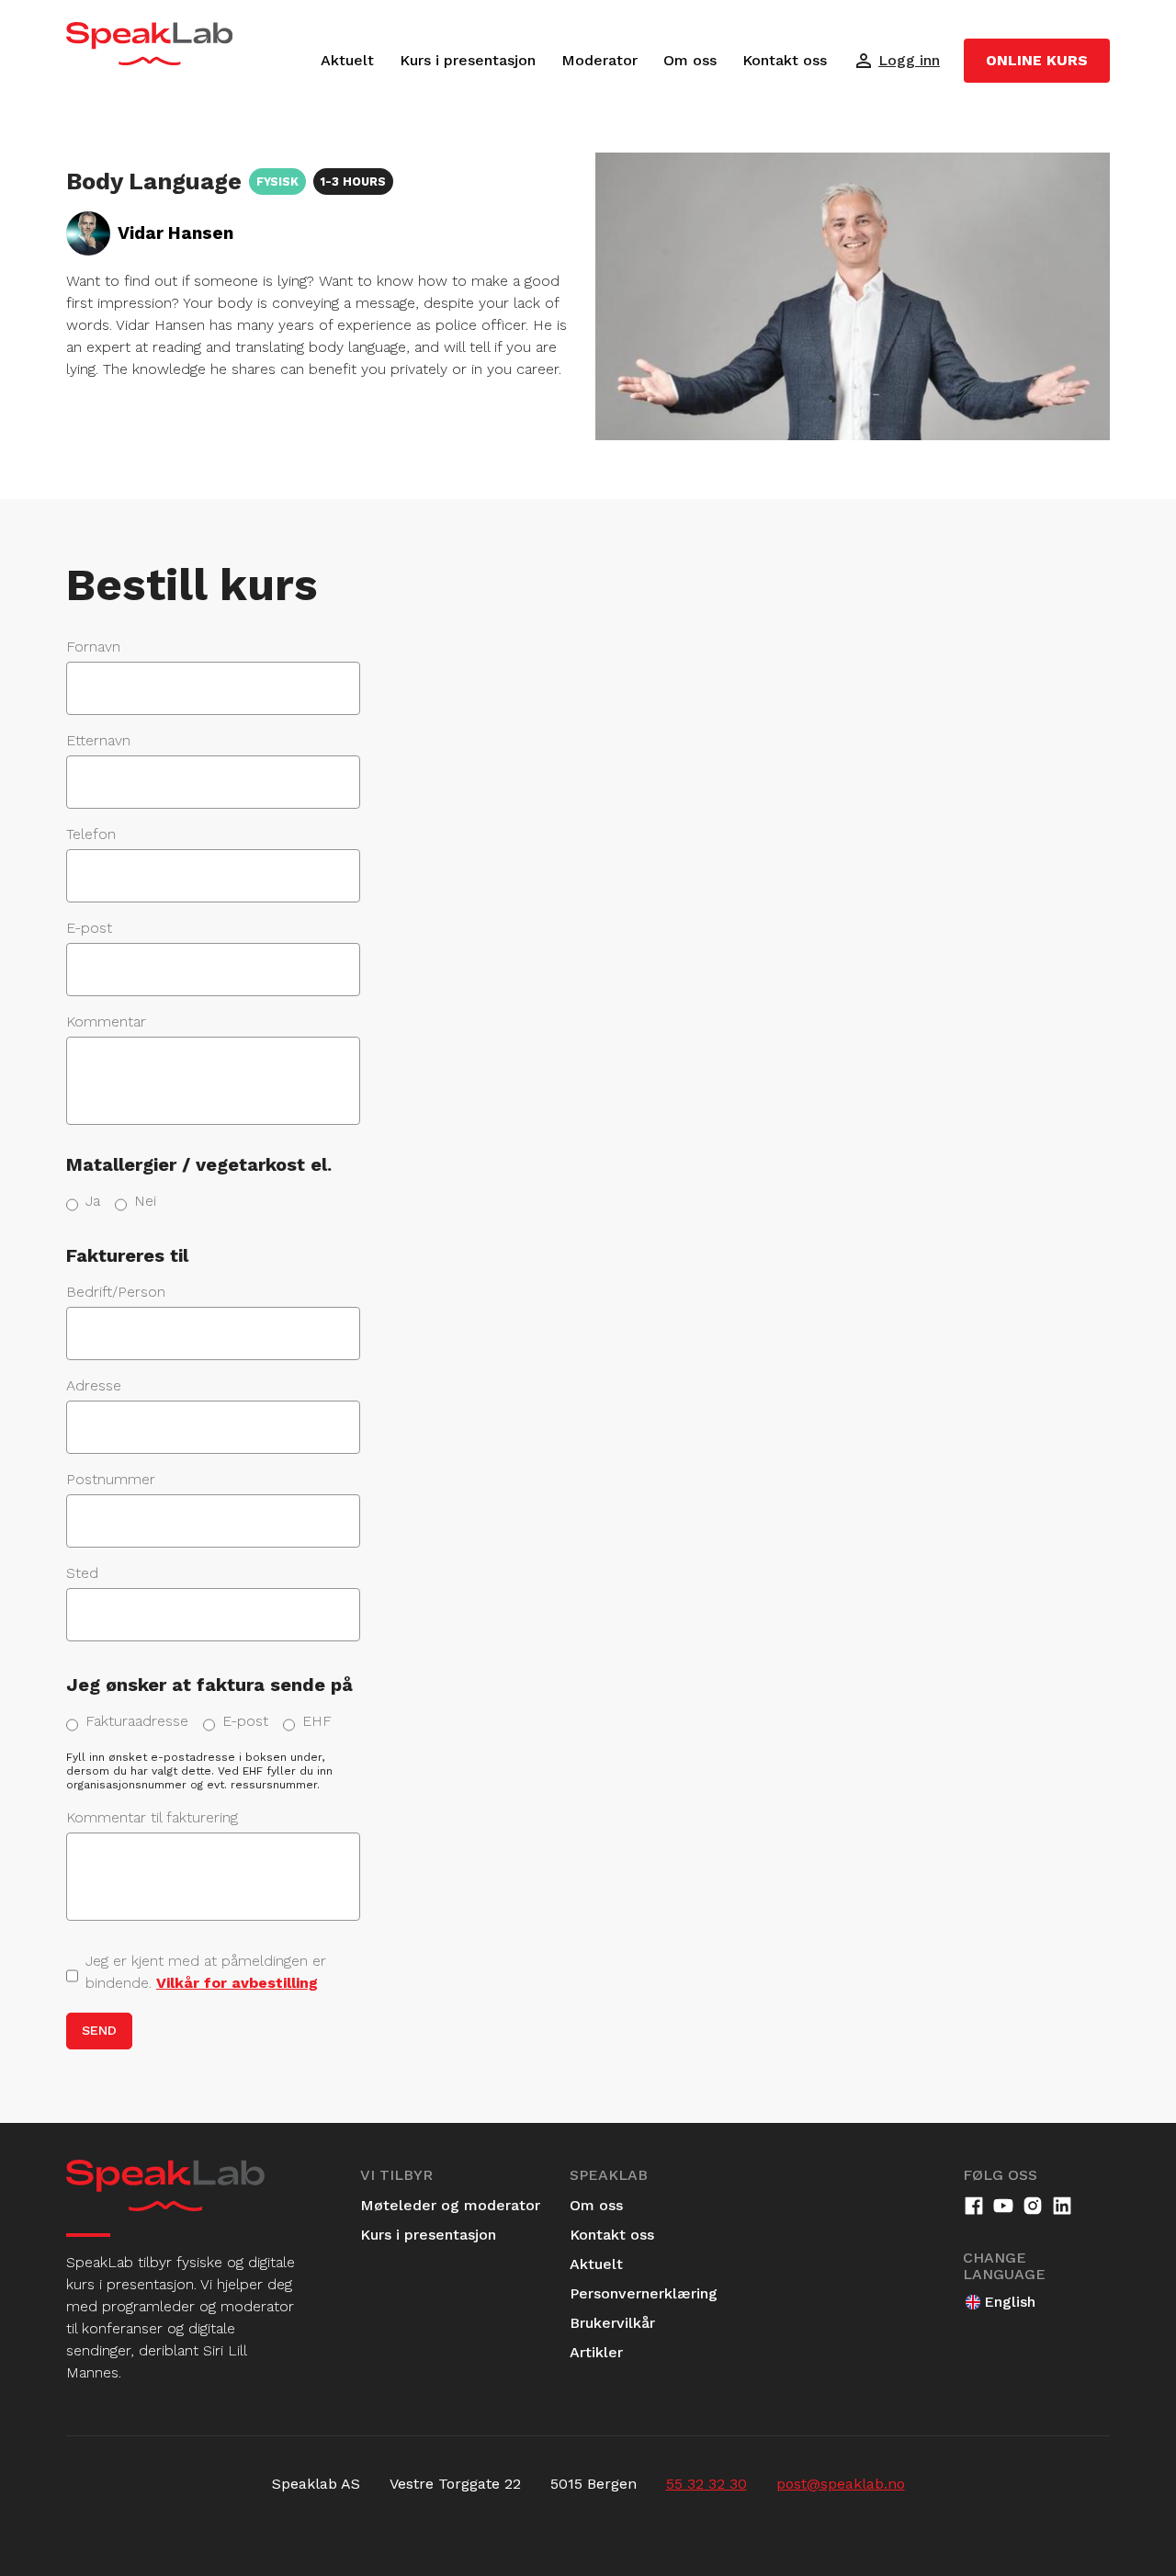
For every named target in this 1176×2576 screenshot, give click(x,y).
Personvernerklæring (644, 2293)
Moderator (599, 60)
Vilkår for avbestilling (237, 1983)
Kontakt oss (785, 60)
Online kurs (1037, 60)
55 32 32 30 (707, 2484)
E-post (245, 1721)
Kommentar (106, 1021)
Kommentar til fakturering (152, 1817)
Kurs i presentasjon (468, 60)
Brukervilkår (612, 2323)
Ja (93, 1201)
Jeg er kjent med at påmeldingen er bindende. (206, 1972)
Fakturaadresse (137, 1721)
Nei (145, 1201)
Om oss (690, 60)
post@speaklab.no (841, 2484)
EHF (317, 1721)
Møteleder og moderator (450, 2205)
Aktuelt (347, 60)
